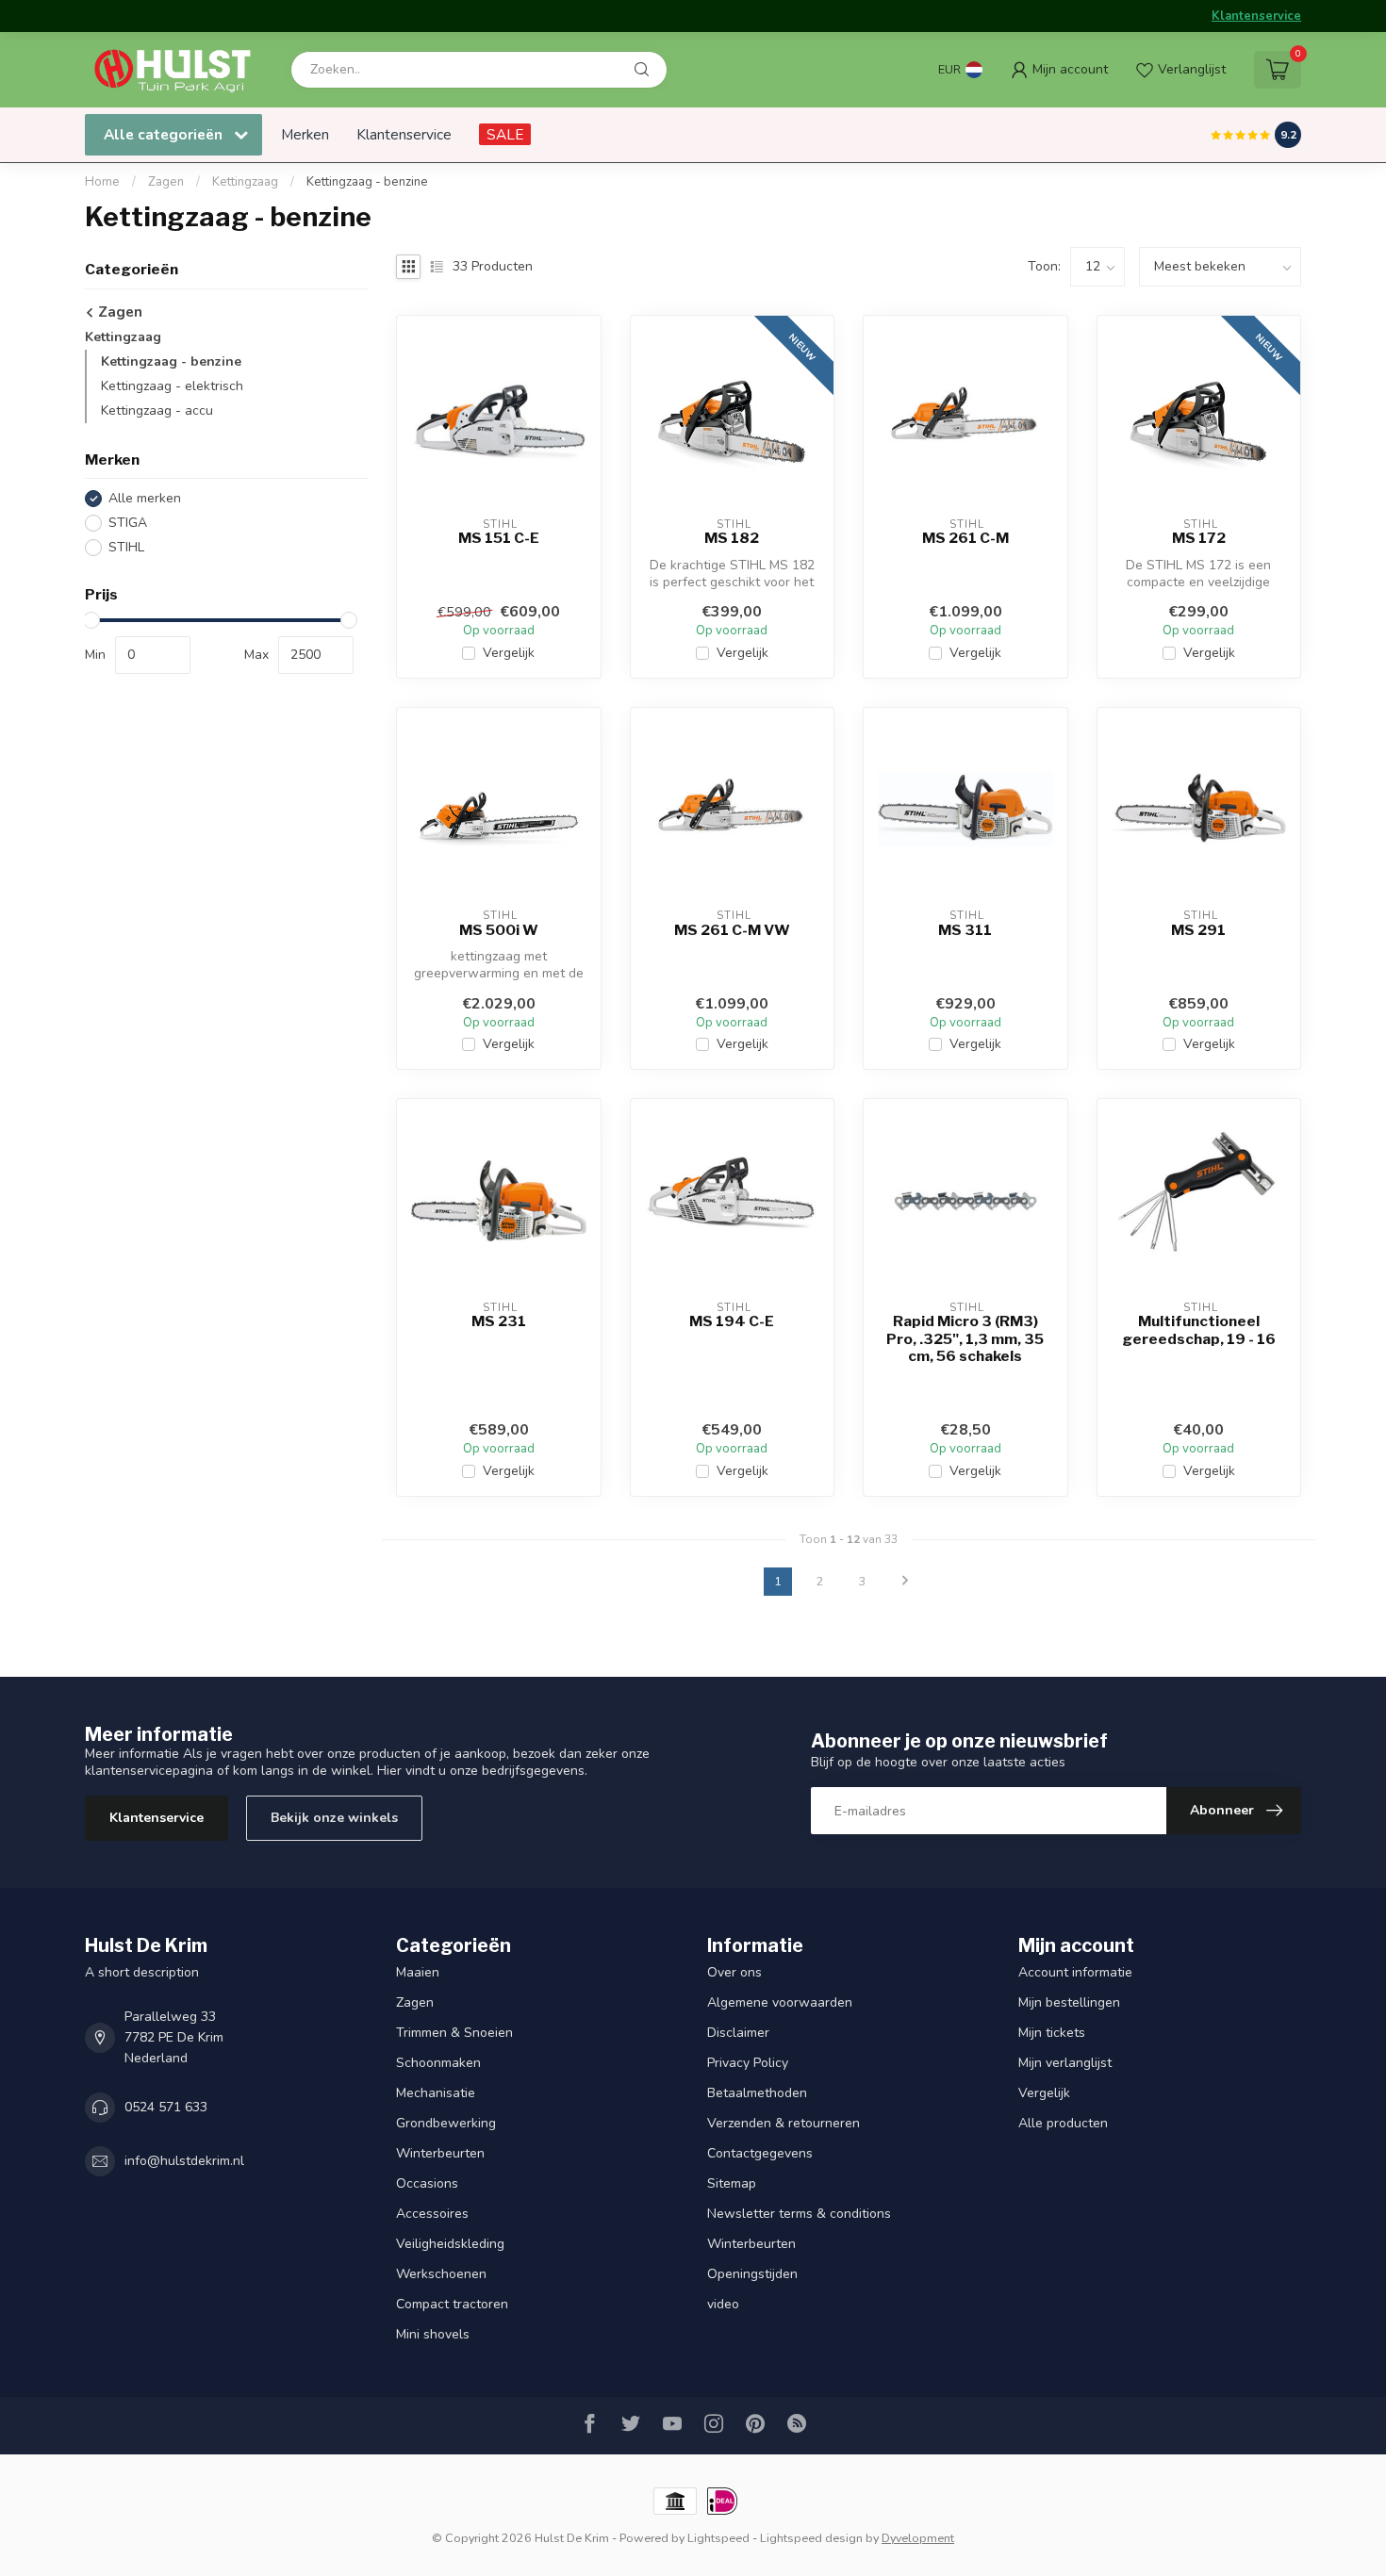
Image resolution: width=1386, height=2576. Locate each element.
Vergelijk (509, 653)
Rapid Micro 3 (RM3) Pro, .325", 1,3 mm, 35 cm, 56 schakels (965, 1339)
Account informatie (1075, 1972)
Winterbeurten (440, 2153)
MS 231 (499, 1321)
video (723, 2304)
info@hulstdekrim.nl (184, 2161)
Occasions (427, 2183)
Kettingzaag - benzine (367, 182)
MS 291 (1198, 930)
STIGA (128, 524)
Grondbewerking (446, 2123)
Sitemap (732, 2183)
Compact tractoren (452, 2304)
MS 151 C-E (499, 538)
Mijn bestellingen (1069, 2002)
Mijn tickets (1052, 2033)
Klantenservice (1256, 16)
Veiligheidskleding (450, 2244)
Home (102, 182)
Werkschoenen (441, 2274)
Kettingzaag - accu (157, 410)
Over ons (734, 1972)
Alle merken (145, 499)
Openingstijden (752, 2274)
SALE (505, 134)
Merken (305, 134)
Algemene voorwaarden (780, 2002)
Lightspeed (718, 2538)
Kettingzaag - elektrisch (172, 386)
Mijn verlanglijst (1065, 2063)
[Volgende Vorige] (905, 1582)
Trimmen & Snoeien (454, 2033)
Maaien (418, 1972)
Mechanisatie (436, 2093)
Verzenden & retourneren (784, 2123)
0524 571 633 (166, 2107)
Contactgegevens (760, 2153)
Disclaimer (738, 2033)
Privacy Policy (748, 2063)
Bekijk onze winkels (334, 1818)
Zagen (167, 182)
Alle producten (1063, 2123)
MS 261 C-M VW (732, 930)
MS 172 (1199, 538)
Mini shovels (433, 2334)
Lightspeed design (811, 2538)
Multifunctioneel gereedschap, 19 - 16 (1199, 1330)
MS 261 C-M (965, 538)
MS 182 (732, 538)
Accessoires (432, 2214)
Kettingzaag (245, 182)
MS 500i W (499, 930)
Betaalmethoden (757, 2093)
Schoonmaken (438, 2063)
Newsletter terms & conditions (799, 2214)
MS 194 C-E (732, 1321)
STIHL (126, 548)
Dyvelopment (918, 2538)
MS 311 (965, 930)
